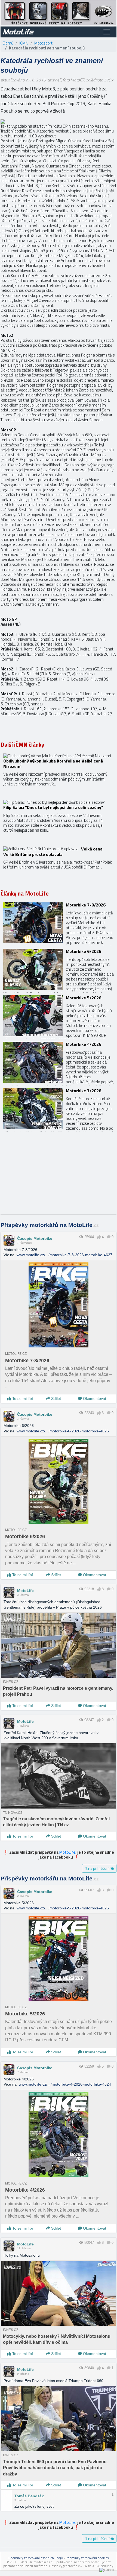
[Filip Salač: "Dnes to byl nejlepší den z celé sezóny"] (59, 820)
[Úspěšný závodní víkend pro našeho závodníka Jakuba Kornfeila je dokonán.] (59, 774)
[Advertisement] (59, 1176)
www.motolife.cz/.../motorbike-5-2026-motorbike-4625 (63, 1908)
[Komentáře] (109, 1237)
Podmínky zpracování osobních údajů (36, 2558)
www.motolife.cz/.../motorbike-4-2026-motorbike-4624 (65, 2084)
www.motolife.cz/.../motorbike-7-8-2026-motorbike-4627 (64, 1255)
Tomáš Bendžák (29, 2496)
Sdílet (56, 1399)
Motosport (43, 43)
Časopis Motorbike (35, 1238)
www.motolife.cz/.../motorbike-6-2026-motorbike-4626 (63, 1431)
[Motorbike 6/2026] (59, 969)
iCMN (24, 43)
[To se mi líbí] (99, 1237)
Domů (8, 43)
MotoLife (25, 1591)
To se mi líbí (22, 1399)
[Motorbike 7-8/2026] (59, 923)
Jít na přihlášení (97, 1868)
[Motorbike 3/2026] (59, 1109)
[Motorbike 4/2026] (59, 1062)
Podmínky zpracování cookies (87, 2558)
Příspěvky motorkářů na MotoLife (50, 1225)
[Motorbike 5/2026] (59, 1016)
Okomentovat (94, 1399)
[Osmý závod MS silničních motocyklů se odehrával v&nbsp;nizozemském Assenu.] (3, 121)
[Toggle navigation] (107, 32)
